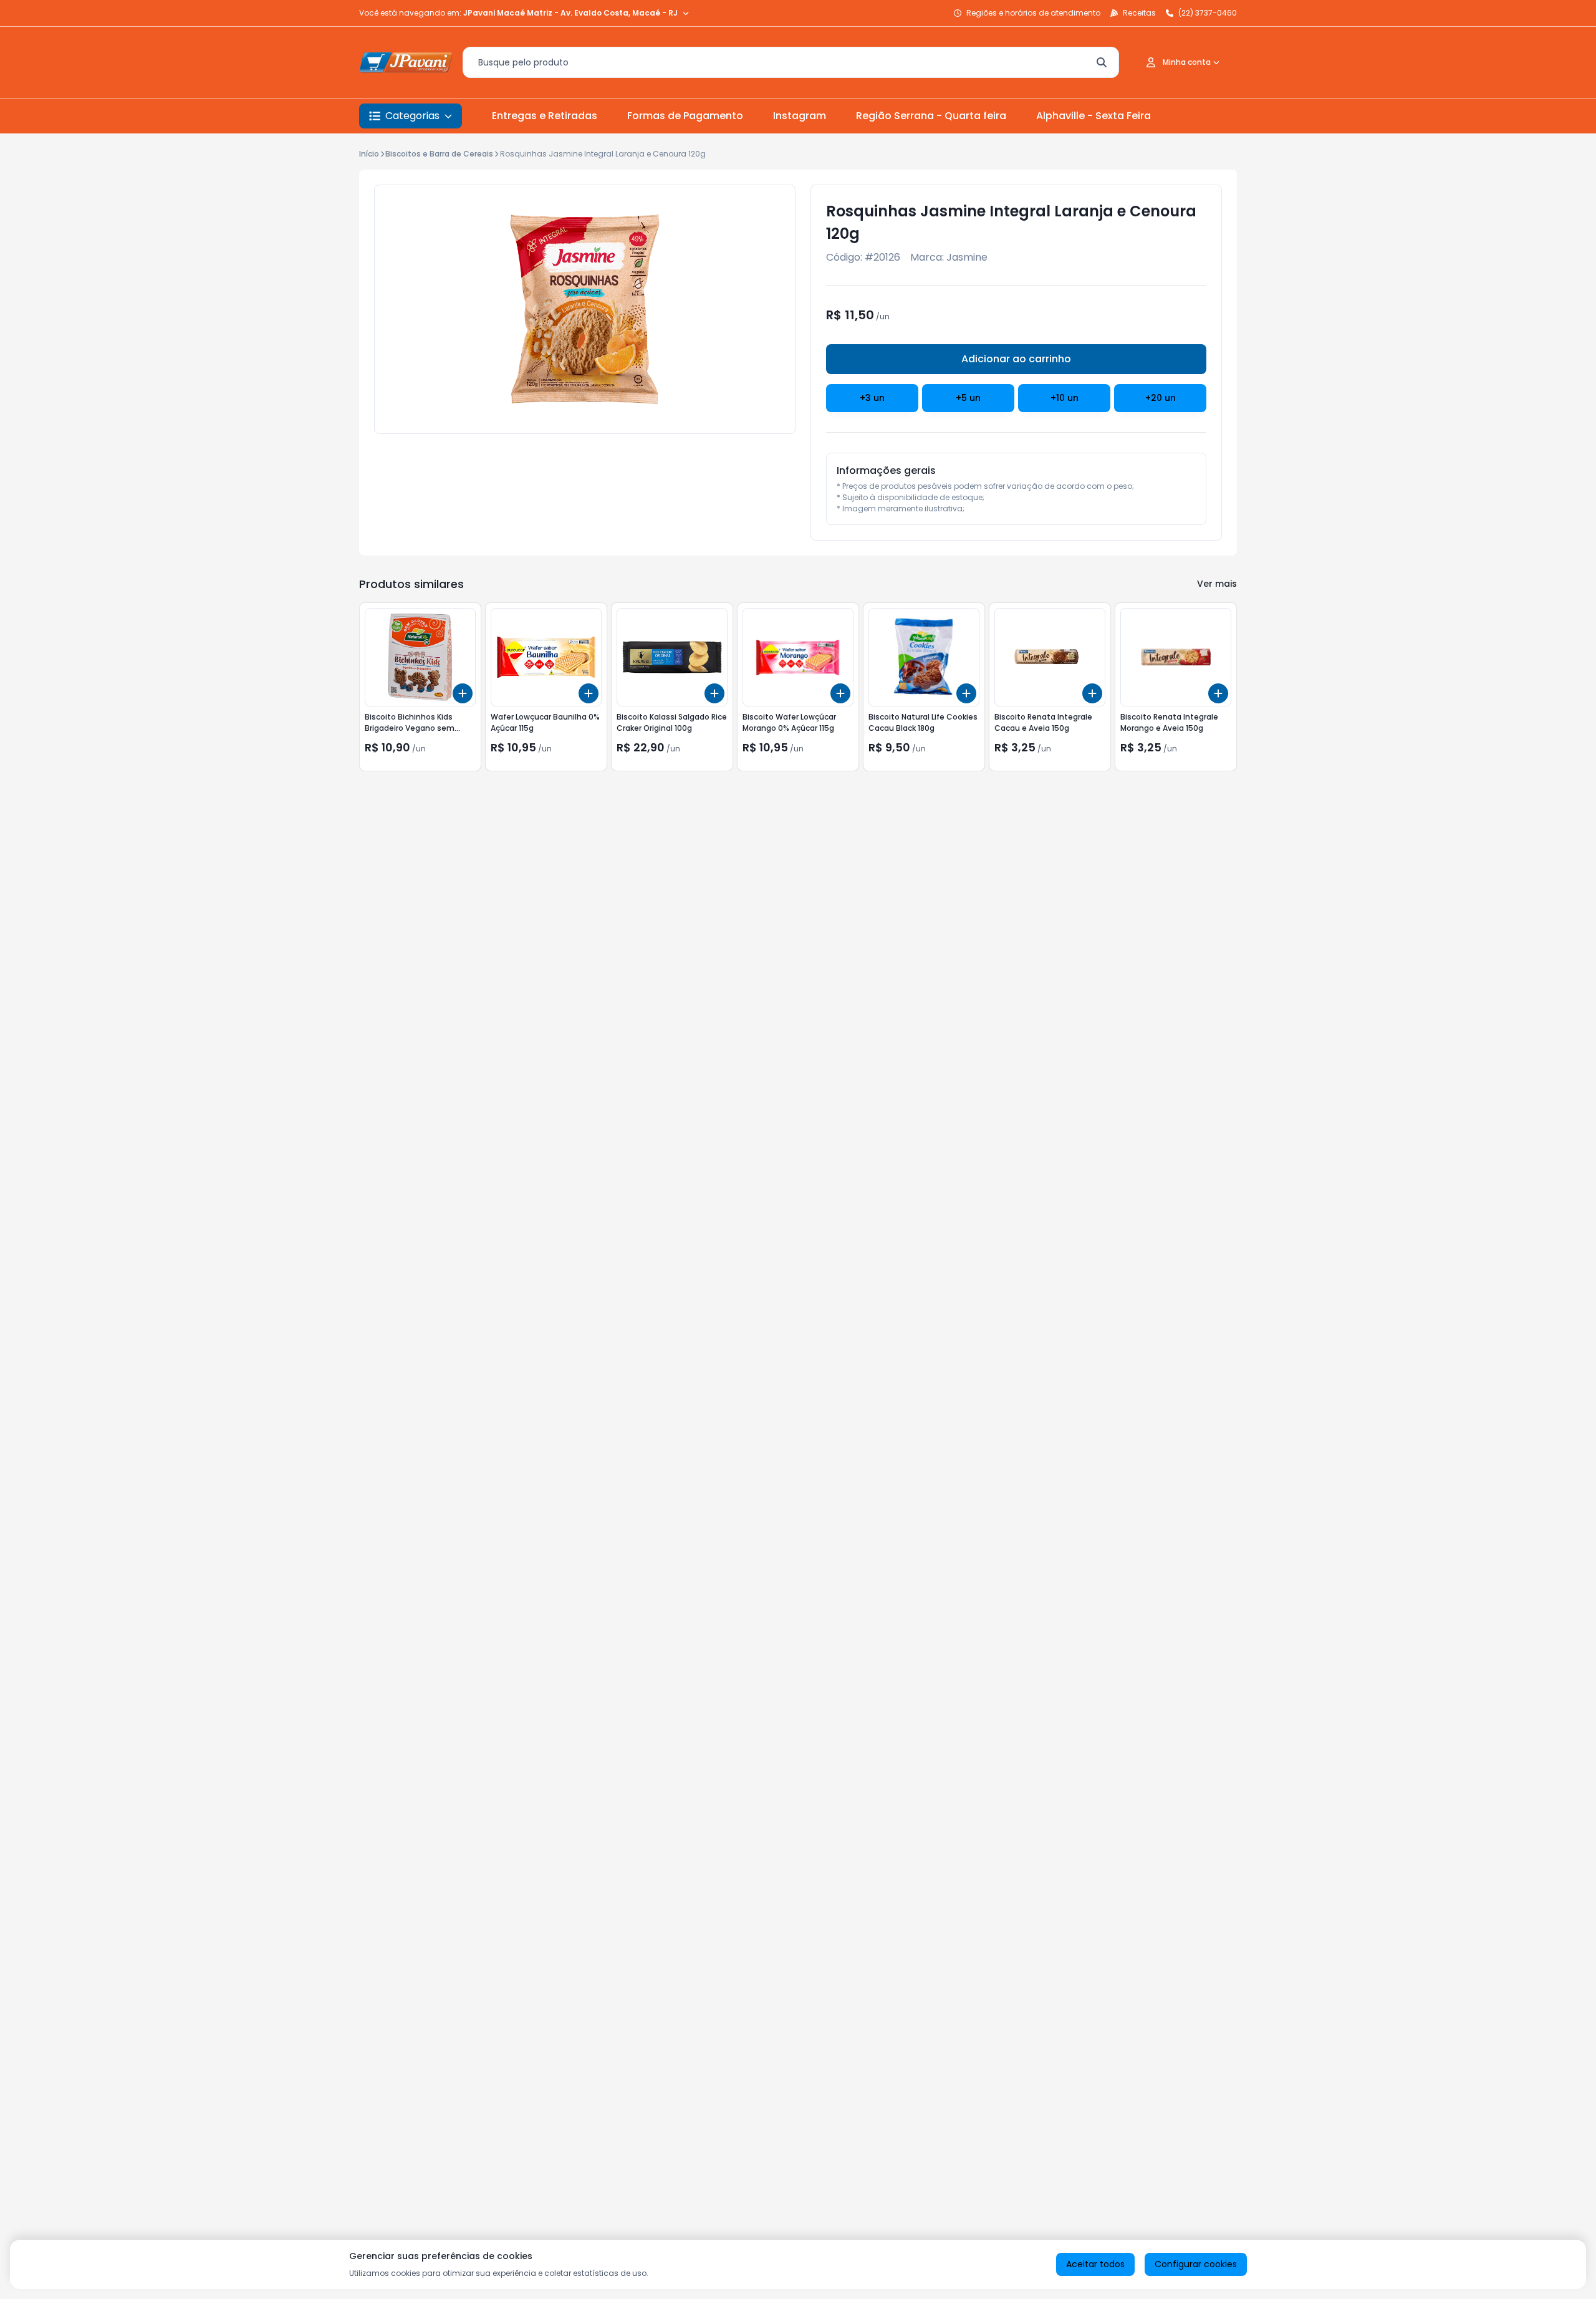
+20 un (1161, 398)
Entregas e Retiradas (545, 116)
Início (369, 154)
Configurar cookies (1196, 2264)
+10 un (1065, 398)
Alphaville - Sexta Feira (1094, 116)
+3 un (872, 398)
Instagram (800, 116)
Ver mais (1217, 584)
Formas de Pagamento (685, 116)
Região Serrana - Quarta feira (931, 116)
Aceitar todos (1095, 2264)
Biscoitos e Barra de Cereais (439, 154)
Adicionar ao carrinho (1016, 359)
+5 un (968, 398)
